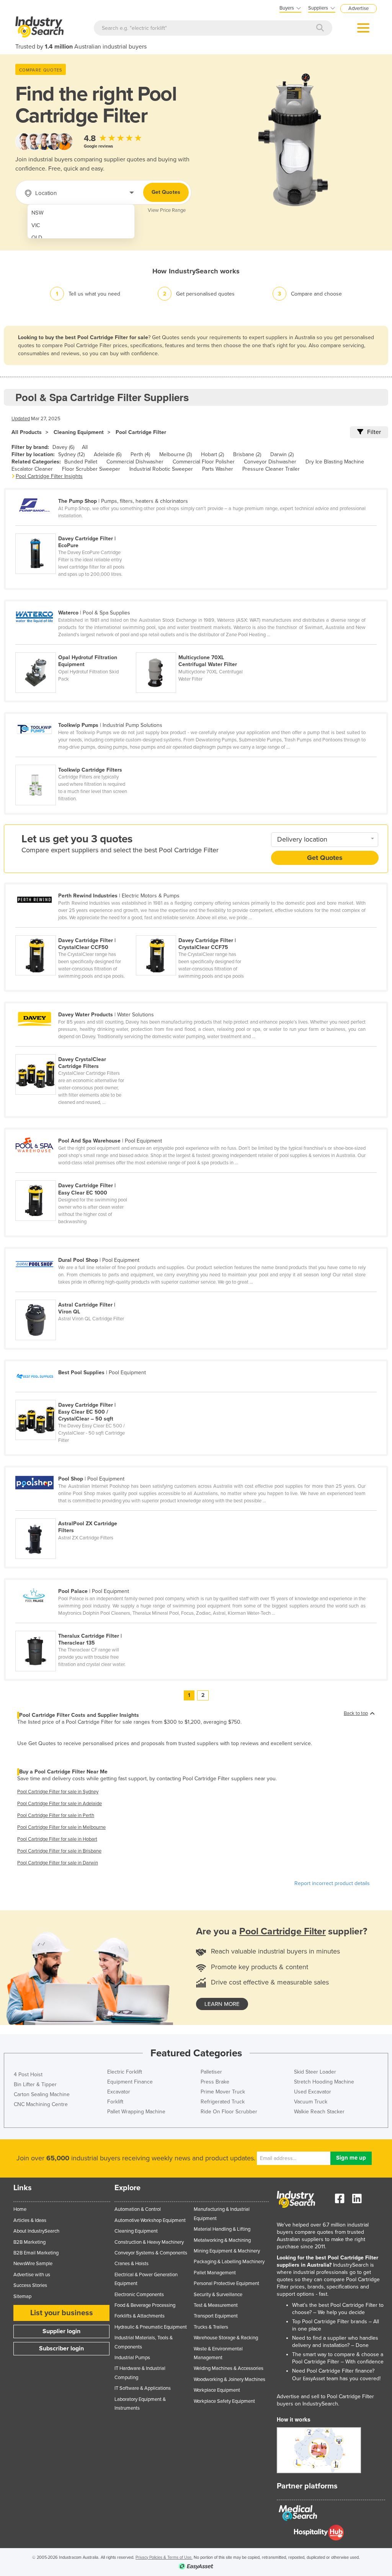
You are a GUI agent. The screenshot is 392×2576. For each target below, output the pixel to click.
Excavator (119, 2092)
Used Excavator (313, 2092)
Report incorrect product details (332, 1883)
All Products (27, 432)
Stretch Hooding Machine (324, 2082)
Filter (374, 432)
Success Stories (30, 2285)
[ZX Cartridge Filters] (75, 1514)
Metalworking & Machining (222, 2240)
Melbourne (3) (176, 454)
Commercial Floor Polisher (204, 462)
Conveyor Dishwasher (270, 462)
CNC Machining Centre (41, 2104)
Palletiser (211, 2072)
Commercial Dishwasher (135, 462)
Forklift (115, 2102)
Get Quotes (166, 192)
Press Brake (215, 2082)
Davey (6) (63, 447)
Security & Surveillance (218, 2295)
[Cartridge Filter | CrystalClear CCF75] (196, 931)
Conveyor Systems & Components (151, 2253)
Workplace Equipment (217, 2390)
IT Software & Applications (143, 2388)
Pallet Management (215, 2273)
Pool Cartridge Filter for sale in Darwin (58, 1863)
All (85, 447)
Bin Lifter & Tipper (35, 2084)
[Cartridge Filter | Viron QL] (75, 1295)
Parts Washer (218, 469)
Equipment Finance (130, 2082)
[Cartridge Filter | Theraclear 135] (75, 1627)
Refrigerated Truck (223, 2102)
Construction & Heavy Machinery (149, 2242)
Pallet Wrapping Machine (136, 2112)
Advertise (359, 8)
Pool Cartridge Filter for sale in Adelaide (60, 1804)
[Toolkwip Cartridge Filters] (75, 761)
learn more (222, 2004)
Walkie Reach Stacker (319, 2112)
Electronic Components (139, 2295)
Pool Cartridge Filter (141, 432)
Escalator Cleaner (32, 469)
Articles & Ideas (30, 2220)
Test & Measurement (216, 2305)
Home (20, 2209)
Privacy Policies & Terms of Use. (164, 2557)
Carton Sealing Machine (42, 2094)
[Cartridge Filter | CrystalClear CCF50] (76, 931)
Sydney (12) (71, 454)
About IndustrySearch (36, 2231)
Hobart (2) (212, 454)
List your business (62, 2313)
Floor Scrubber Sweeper (91, 469)
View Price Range (167, 210)
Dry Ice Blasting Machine (335, 462)
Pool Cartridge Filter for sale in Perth (56, 1815)
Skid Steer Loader (315, 2072)
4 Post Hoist (28, 2075)
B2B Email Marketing (36, 2253)
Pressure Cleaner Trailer (271, 469)
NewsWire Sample (33, 2264)
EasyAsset (314, 2379)
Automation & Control (138, 2209)
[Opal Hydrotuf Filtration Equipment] (76, 648)
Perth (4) (140, 454)
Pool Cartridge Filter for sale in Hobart (57, 1839)
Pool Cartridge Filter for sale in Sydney (58, 1792)
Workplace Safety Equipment (224, 2401)
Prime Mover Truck (223, 2092)
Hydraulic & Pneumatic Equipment (151, 2327)
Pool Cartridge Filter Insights (49, 476)
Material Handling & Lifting (222, 2229)
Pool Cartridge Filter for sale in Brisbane (59, 1851)
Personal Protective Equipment (226, 2283)
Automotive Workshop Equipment (150, 2220)
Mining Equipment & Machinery (227, 2251)
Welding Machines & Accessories (229, 2368)
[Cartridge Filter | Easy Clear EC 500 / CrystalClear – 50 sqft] (75, 1396)
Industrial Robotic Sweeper (161, 469)
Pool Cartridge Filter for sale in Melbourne (61, 1827)
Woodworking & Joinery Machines (229, 2379)
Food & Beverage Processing (145, 2305)
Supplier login (61, 2331)
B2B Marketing (29, 2242)
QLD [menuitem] (37, 238)
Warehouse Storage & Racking (226, 2338)
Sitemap (22, 2296)
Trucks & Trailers (211, 2327)
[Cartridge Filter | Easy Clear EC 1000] (75, 1176)
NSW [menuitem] (38, 213)
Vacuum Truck (311, 2102)
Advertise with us (32, 2275)
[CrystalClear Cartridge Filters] (75, 1050)
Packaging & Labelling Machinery (229, 2262)
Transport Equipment (216, 2316)
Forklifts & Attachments (140, 2316)
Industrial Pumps (132, 2358)
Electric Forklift (125, 2072)
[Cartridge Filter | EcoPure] (75, 529)
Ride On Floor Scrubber (229, 2112)
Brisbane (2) (247, 454)
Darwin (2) (282, 454)
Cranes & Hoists (131, 2264)
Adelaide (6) (108, 454)
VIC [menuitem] (36, 225)
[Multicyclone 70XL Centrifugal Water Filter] (196, 648)
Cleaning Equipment (79, 432)
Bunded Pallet (81, 462)
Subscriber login (61, 2348)
